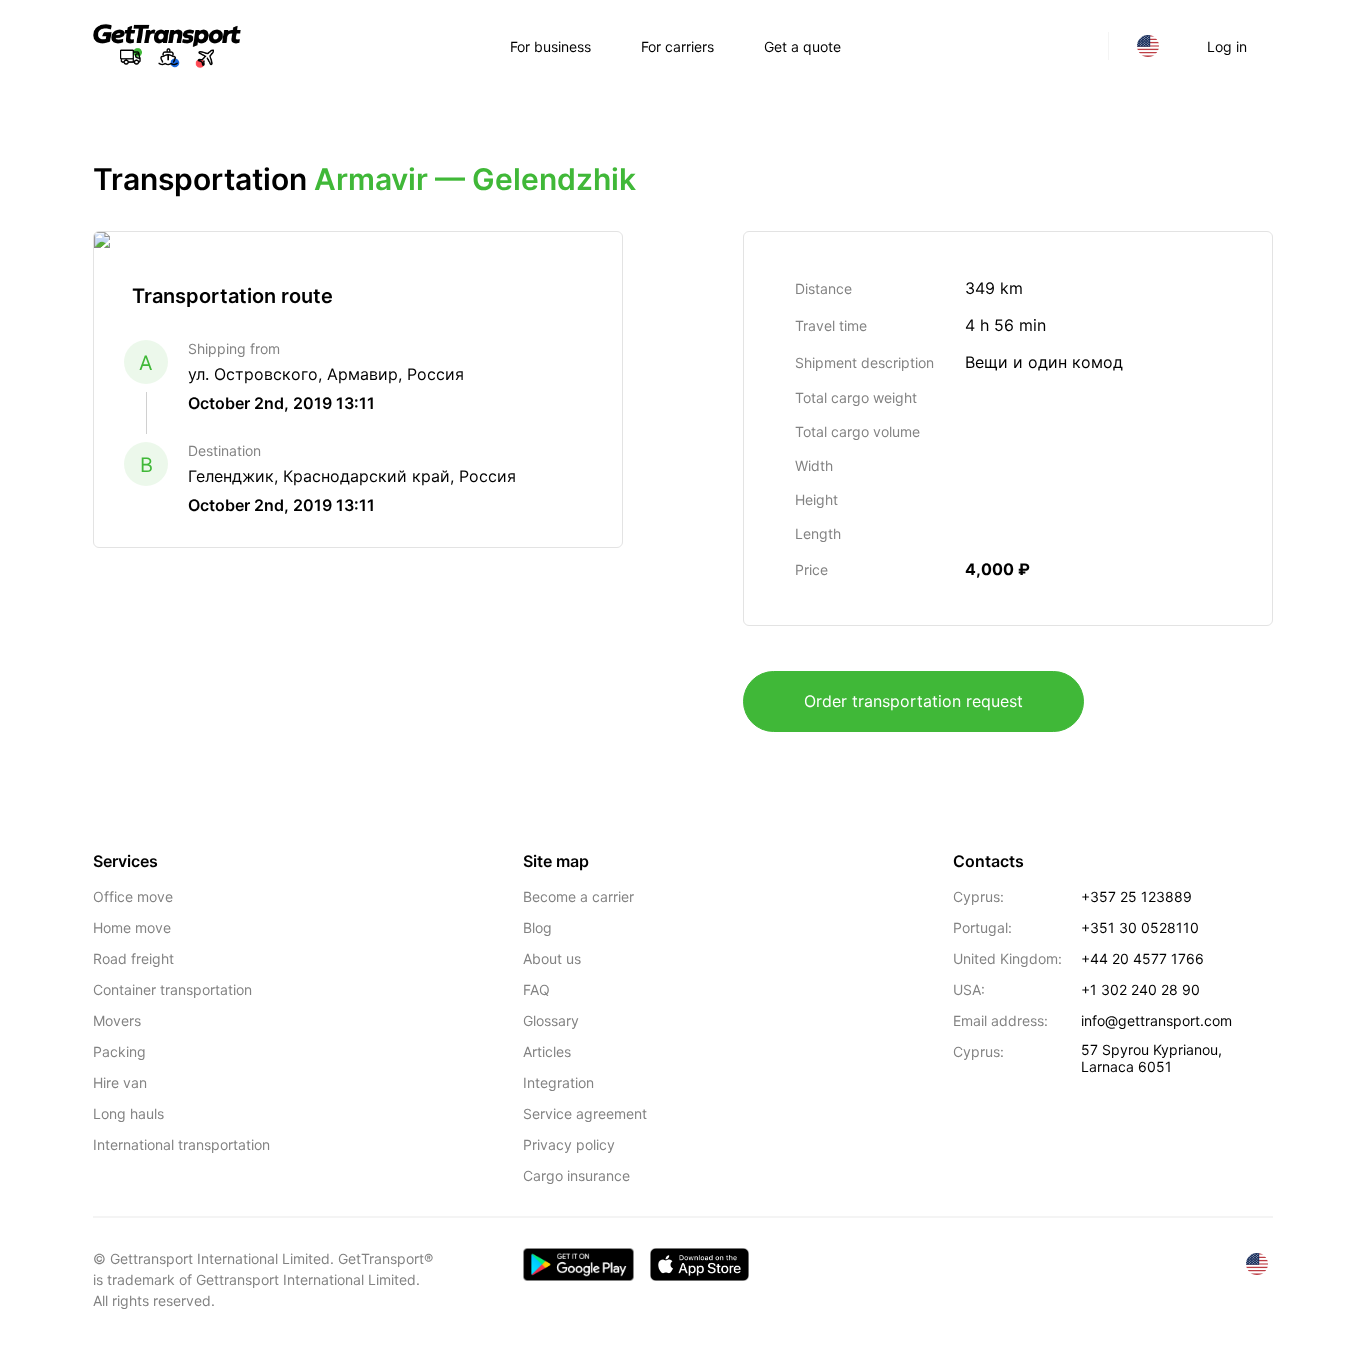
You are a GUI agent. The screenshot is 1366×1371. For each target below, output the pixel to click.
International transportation (181, 1144)
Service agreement (585, 1113)
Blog (537, 927)
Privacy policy (569, 1144)
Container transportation (172, 989)
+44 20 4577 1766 (1142, 958)
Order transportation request (913, 701)
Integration (558, 1082)
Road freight (133, 958)
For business (550, 46)
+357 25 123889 (1136, 896)
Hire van (120, 1082)
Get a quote (802, 46)
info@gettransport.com (1156, 1020)
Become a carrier (578, 896)
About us (552, 958)
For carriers (677, 46)
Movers (117, 1020)
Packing (119, 1051)
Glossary (551, 1020)
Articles (547, 1051)
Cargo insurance (576, 1175)
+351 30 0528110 (1140, 927)
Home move (132, 927)
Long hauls (128, 1113)
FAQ (536, 989)
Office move (133, 896)
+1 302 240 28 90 (1140, 989)
